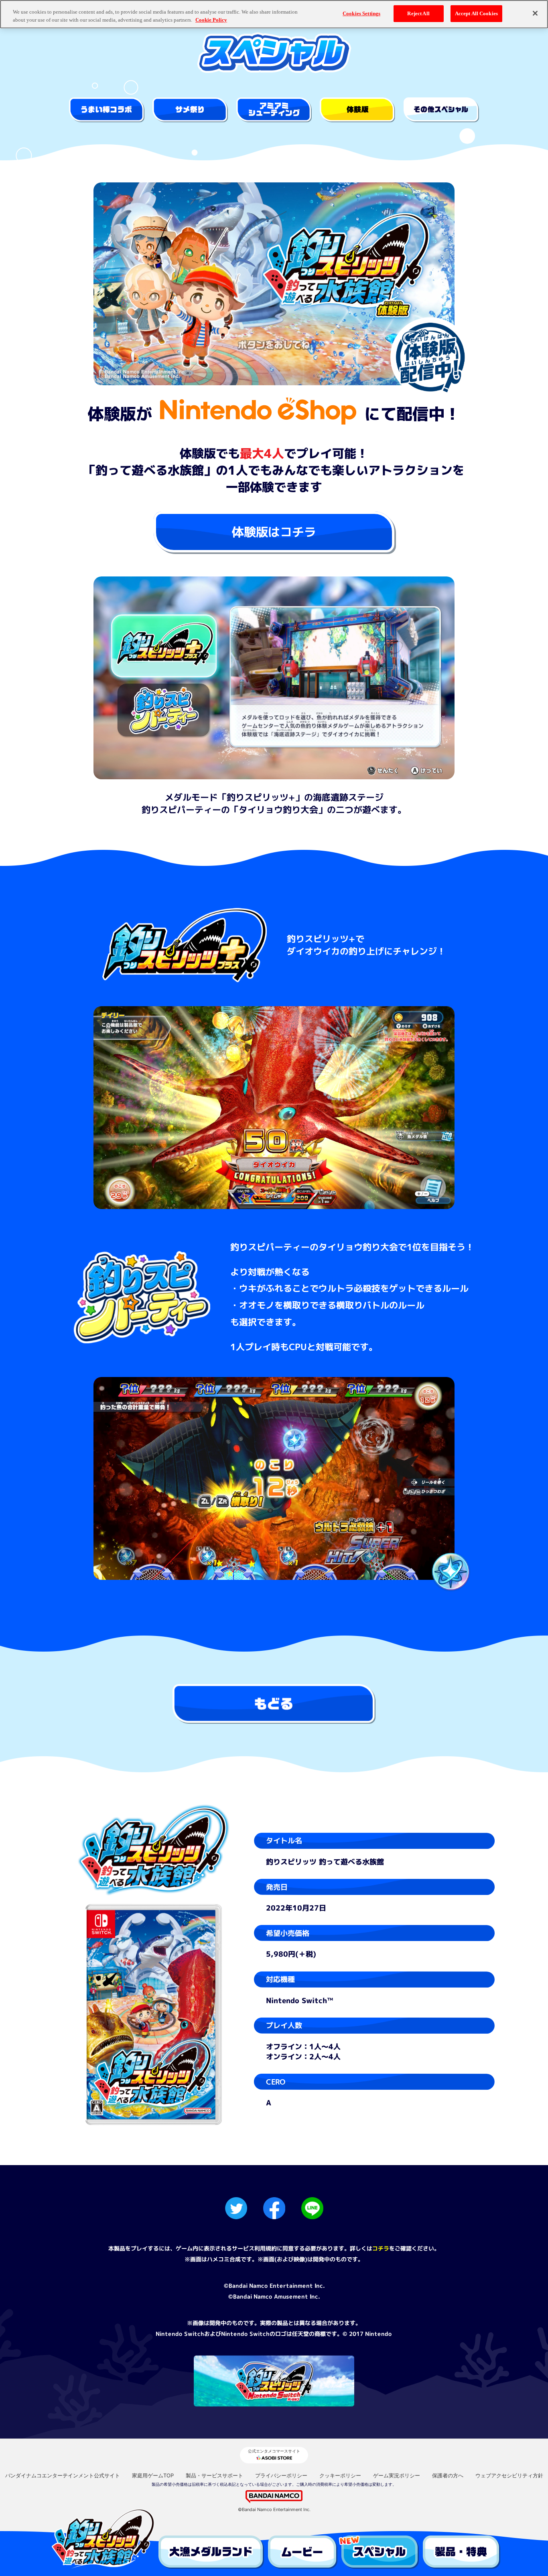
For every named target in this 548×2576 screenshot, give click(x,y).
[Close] (535, 13)
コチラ (381, 2248)
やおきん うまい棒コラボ (107, 110)
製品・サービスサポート (214, 2475)
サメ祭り (190, 110)
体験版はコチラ (274, 532)
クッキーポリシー (340, 2475)
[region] (274, 14)
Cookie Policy (211, 20)
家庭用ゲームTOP (153, 2475)
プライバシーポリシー (281, 2475)
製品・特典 (462, 2552)
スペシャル (380, 2552)
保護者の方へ (448, 2475)
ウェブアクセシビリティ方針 (509, 2475)
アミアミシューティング (274, 110)
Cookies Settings (361, 13)
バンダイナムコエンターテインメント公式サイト (63, 2475)
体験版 (357, 110)
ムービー (303, 2552)
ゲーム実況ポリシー (397, 2475)
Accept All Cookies (476, 13)
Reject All (418, 13)
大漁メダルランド (211, 2552)
